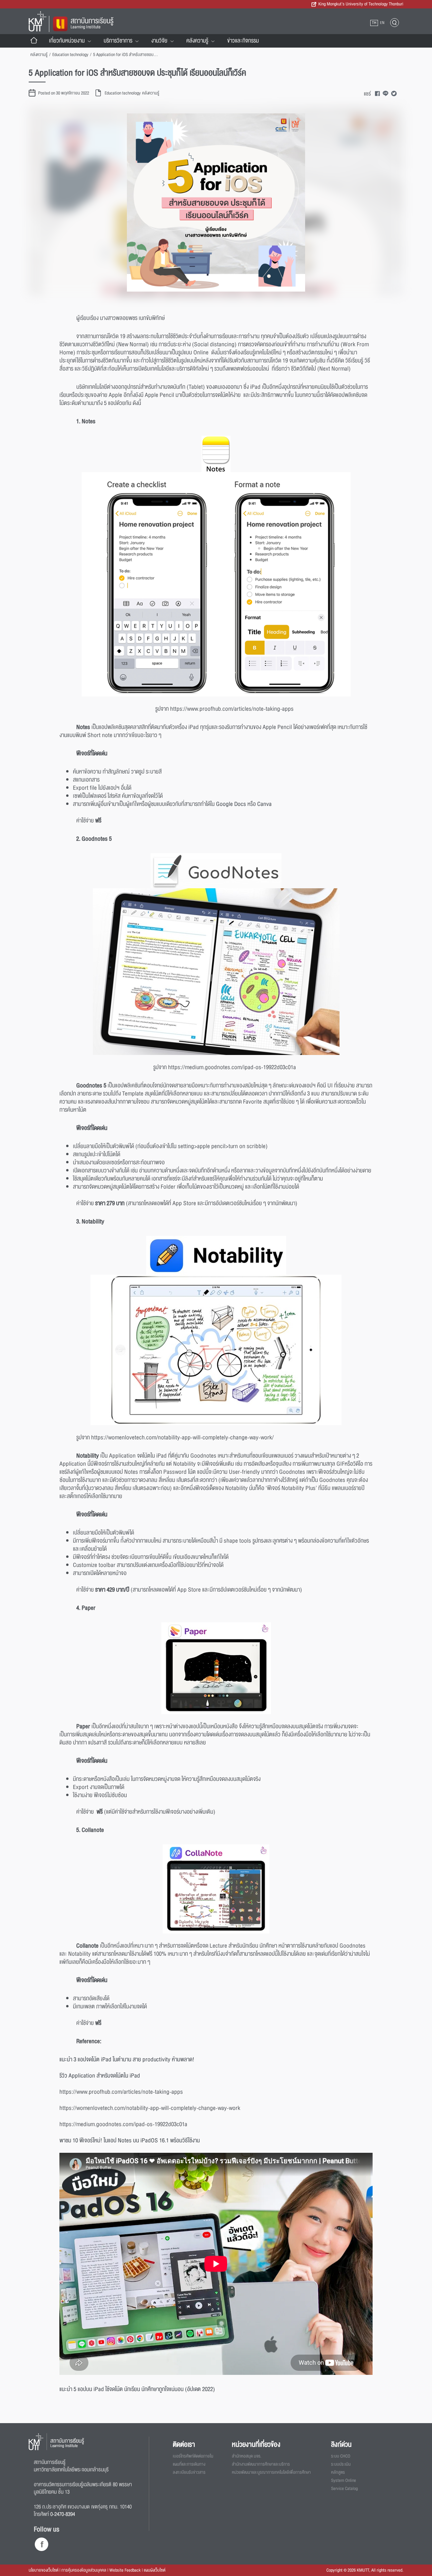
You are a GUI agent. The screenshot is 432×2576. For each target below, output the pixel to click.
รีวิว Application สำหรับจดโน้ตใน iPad (100, 2076)
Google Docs (231, 804)
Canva (264, 804)
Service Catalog (344, 2489)
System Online (344, 2480)
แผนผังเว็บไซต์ (155, 2570)
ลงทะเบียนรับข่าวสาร (189, 2472)
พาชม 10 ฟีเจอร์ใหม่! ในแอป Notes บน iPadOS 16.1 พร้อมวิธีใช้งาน (130, 2140)
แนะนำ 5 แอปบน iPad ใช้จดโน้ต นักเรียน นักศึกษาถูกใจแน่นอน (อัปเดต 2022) (137, 2389)
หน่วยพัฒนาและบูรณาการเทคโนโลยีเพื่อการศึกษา (271, 2472)
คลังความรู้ (197, 41)
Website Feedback (125, 2570)
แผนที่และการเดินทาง (189, 2464)
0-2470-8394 (63, 2514)
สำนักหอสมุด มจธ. (247, 2456)
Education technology (70, 55)
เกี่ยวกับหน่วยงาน (67, 41)
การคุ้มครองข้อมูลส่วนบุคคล (84, 2570)
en (382, 23)
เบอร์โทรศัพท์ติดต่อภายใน (193, 2456)
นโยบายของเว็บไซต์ (44, 2570)
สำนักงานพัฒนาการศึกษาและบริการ (261, 2464)
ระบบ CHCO (341, 2456)
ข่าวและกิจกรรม (243, 41)
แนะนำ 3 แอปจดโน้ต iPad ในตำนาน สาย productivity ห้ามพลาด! (127, 2059)
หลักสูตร (338, 2472)
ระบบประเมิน (341, 2464)
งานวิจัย (159, 41)
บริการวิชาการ (118, 41)
